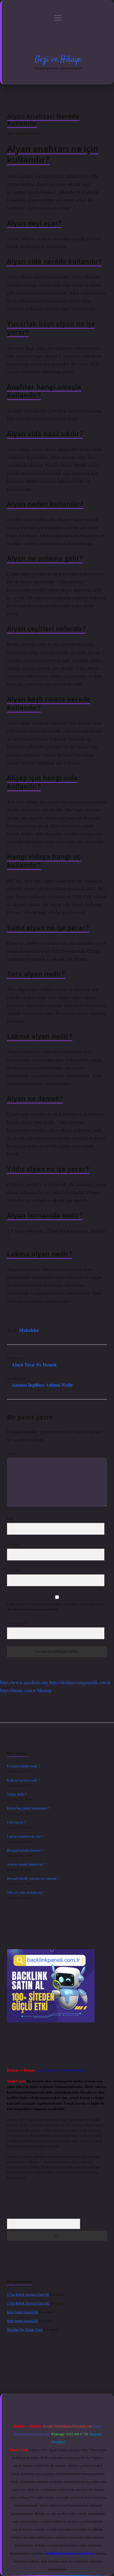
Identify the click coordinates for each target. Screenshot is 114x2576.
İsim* (11, 1519)
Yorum (12, 1453)
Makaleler (29, 1330)
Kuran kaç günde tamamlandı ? (28, 1808)
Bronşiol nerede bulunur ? (25, 1850)
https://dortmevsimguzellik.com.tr (80, 1682)
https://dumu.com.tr (18, 1690)
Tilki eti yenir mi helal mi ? (25, 1892)
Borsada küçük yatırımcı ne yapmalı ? (33, 1878)
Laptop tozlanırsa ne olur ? (25, 1836)
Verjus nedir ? (17, 1794)
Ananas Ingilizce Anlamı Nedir (42, 1385)
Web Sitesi (14, 1570)
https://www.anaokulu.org (24, 1682)
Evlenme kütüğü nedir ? (23, 1766)
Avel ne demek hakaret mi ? (26, 1864)
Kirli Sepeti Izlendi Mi (23, 2312)
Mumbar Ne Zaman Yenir (25, 2329)
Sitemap (44, 1690)
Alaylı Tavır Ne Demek (34, 1365)
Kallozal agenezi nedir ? (23, 1780)
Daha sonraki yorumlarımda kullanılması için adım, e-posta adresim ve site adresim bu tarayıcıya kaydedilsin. (56, 1606)
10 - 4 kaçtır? (17, 1623)
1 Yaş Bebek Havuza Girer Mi (28, 2294)
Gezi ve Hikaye (58, 60)
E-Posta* (13, 1544)
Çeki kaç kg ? (16, 1822)
